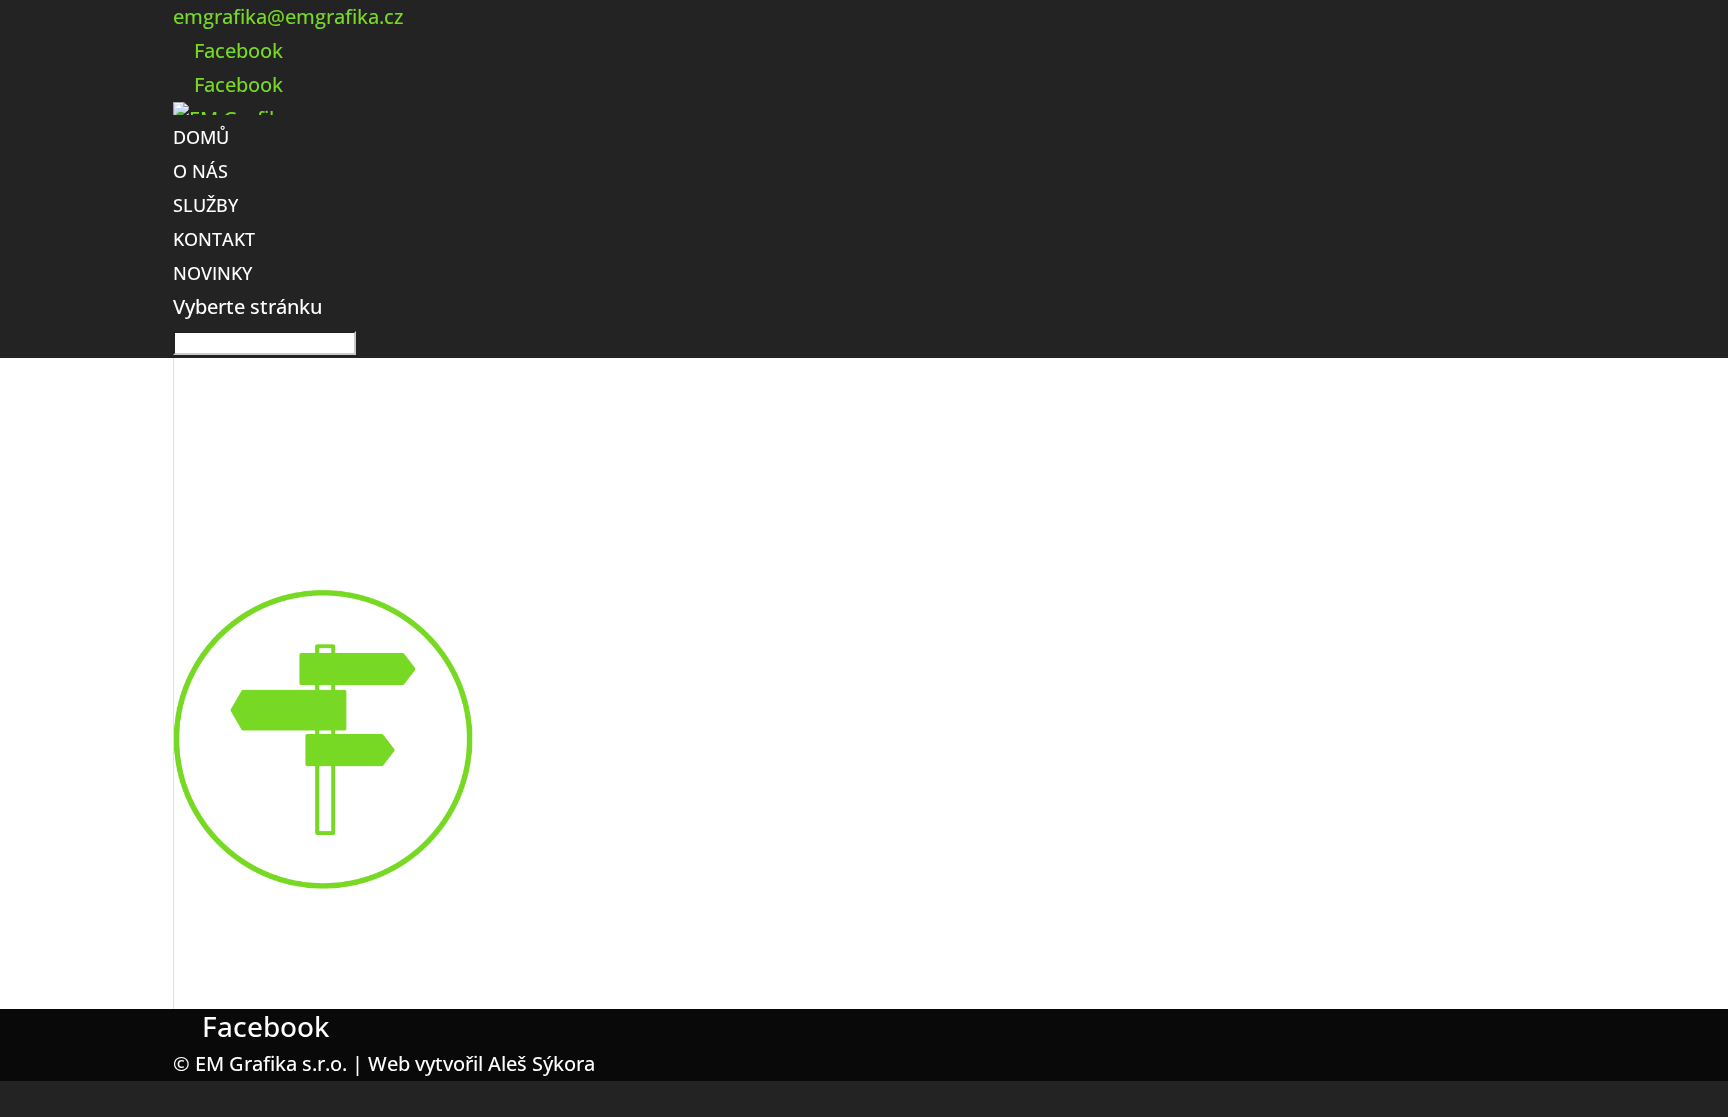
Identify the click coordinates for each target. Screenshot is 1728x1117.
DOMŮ (201, 137)
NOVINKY (212, 273)
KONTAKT (214, 239)
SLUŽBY (205, 205)
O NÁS (200, 171)
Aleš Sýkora (541, 1063)
